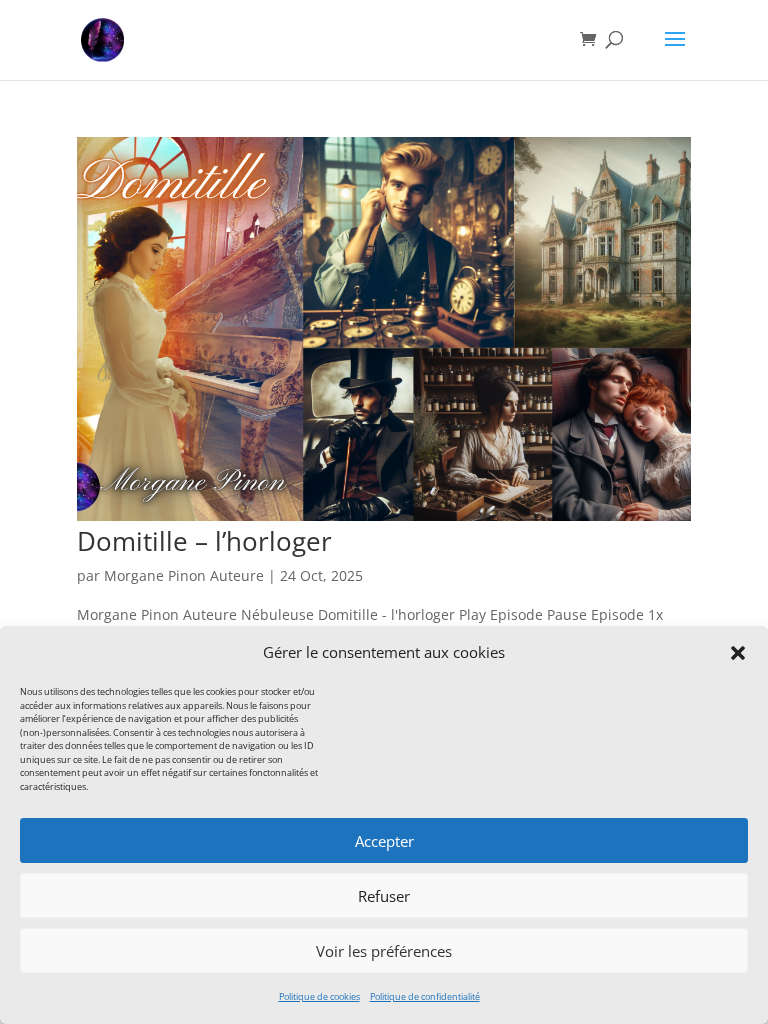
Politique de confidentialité (425, 996)
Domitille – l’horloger (204, 541)
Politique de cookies (319, 996)
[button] (738, 653)
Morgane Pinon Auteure (184, 575)
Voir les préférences (384, 951)
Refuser (384, 896)
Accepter (384, 841)
